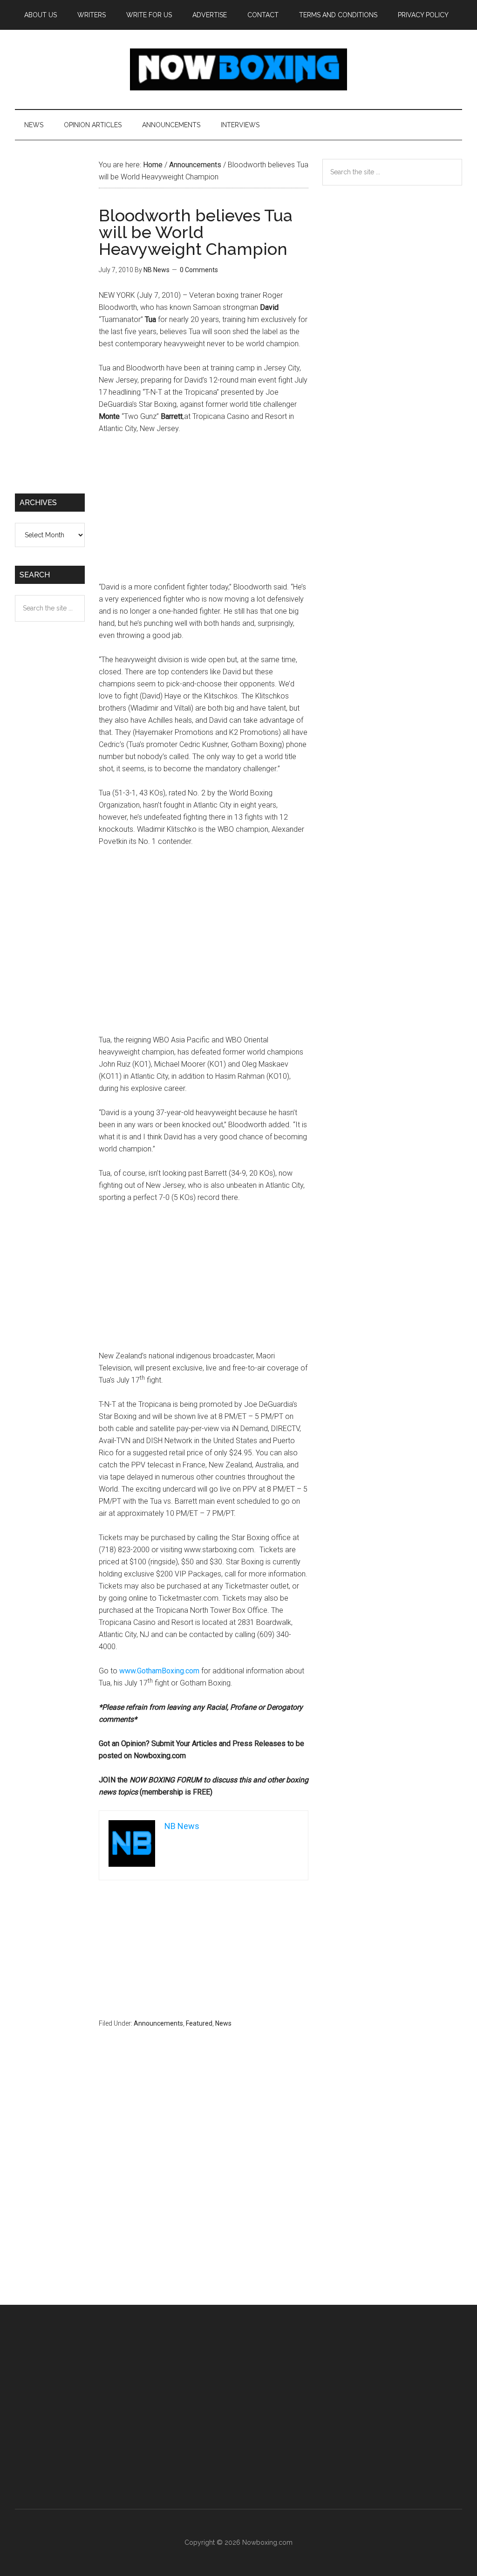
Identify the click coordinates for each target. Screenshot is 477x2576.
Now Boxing (238, 69)
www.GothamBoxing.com (159, 1671)
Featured (199, 2023)
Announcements (158, 2023)
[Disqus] (204, 2185)
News (223, 2023)
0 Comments (199, 270)
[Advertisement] (204, 512)
